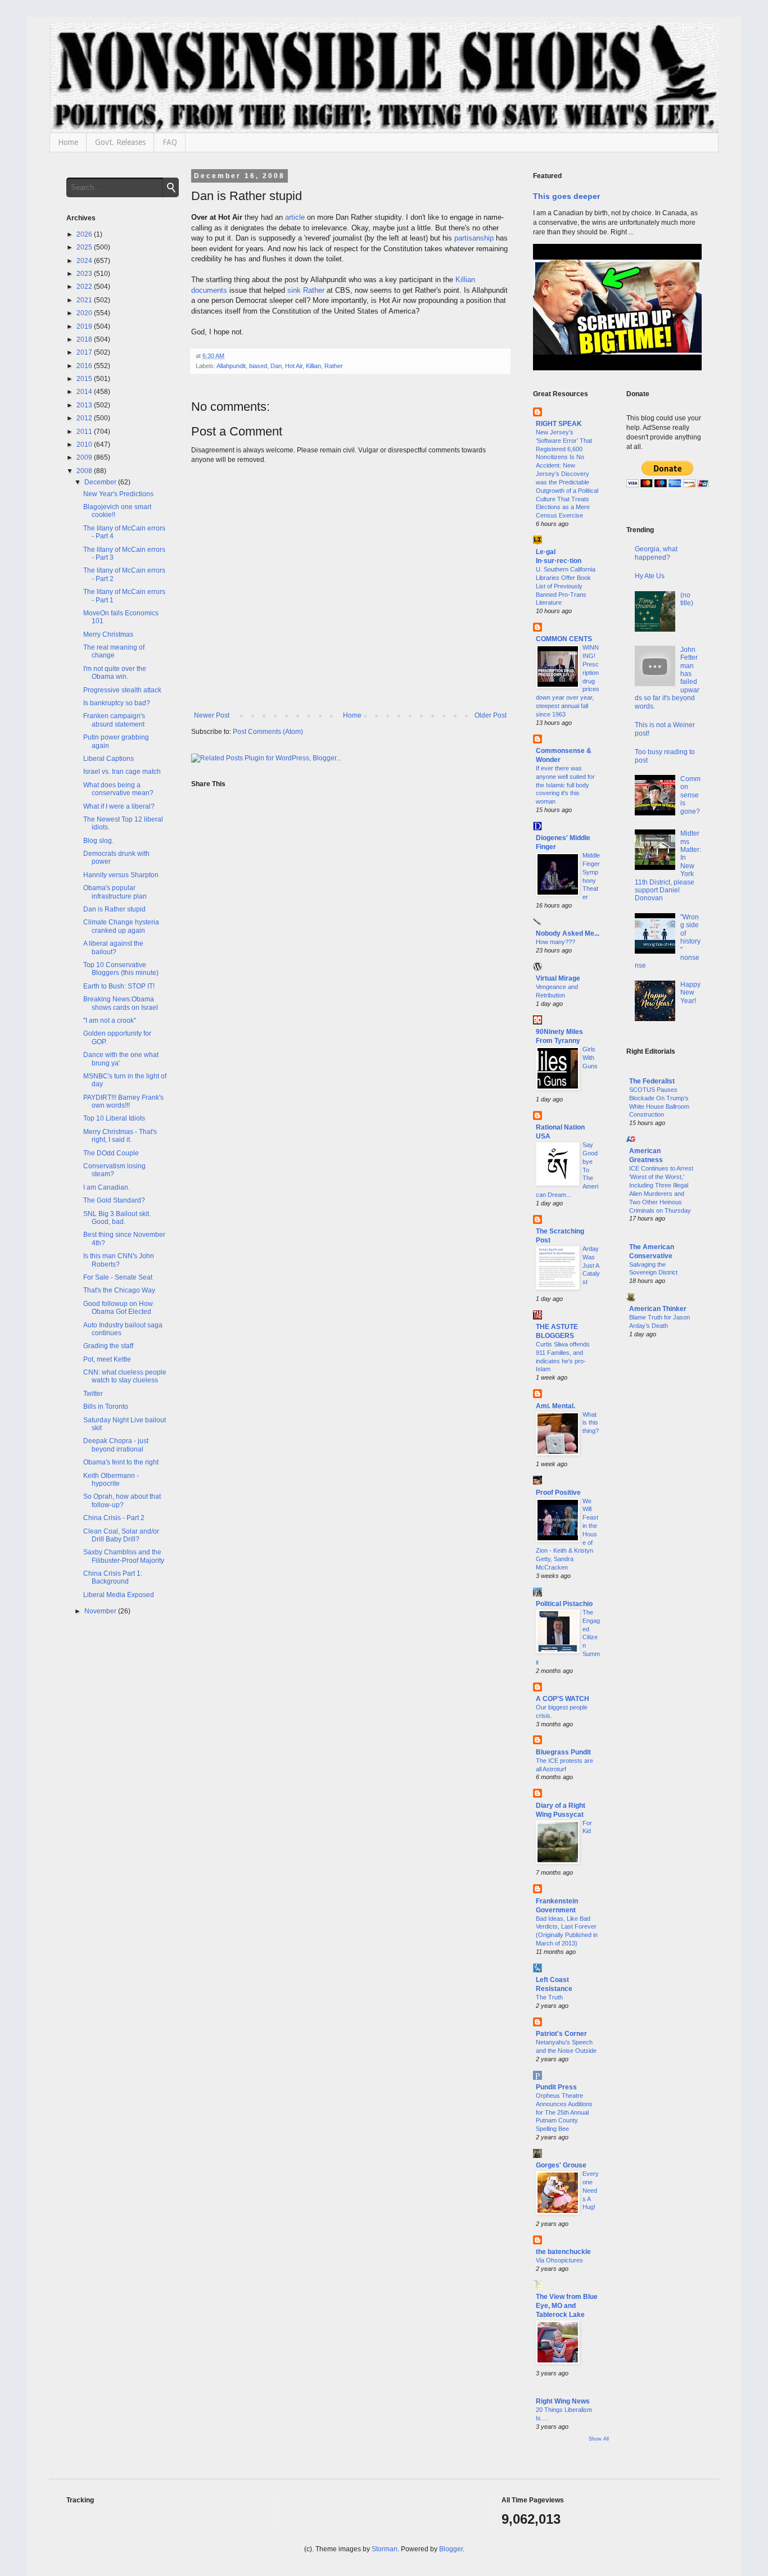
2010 (85, 445)
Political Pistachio (564, 1604)
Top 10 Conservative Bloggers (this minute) (121, 969)
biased (258, 366)
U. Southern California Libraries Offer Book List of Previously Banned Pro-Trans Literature (566, 586)
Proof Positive (558, 1493)
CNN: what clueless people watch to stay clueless (125, 1376)
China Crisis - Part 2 (114, 1518)
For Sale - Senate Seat (118, 1277)
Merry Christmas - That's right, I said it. (120, 1136)
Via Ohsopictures (559, 2260)
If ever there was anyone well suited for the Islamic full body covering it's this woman (565, 785)
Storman (385, 2549)
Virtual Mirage (558, 978)
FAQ (170, 142)
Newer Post (212, 715)
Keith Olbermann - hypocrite (111, 1480)
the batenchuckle (563, 2252)
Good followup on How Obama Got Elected (118, 1308)
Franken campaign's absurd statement (114, 720)
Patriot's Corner (561, 2034)
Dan (276, 366)
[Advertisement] (664, 1529)
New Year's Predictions (118, 494)
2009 (85, 457)
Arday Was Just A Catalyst (591, 1265)
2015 (85, 379)
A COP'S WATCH (563, 1699)
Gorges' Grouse (561, 2165)
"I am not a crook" (110, 1021)
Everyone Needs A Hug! (591, 2190)
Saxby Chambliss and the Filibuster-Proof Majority (124, 1556)
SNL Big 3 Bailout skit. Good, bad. (117, 1218)
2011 (85, 432)
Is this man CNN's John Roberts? (119, 1260)
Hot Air (294, 366)
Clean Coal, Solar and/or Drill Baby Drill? (121, 1535)
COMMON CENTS (564, 639)
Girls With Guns (590, 1058)
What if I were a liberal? (119, 806)
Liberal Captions (109, 759)
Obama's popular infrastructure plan (115, 892)
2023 (85, 274)
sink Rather (306, 290)
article (295, 217)
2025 (85, 247)
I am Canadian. (107, 1187)
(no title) (687, 599)
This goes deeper (566, 196)
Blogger (451, 2549)
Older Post (491, 715)
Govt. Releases (120, 142)
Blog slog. (98, 841)
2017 (85, 352)
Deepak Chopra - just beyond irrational (116, 1445)
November (101, 1611)
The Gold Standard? (114, 1200)
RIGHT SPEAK (559, 424)
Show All (599, 2439)
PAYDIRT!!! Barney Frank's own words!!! (123, 1101)
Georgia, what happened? (656, 553)
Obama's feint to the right (121, 1462)
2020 (85, 313)
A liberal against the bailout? (113, 947)
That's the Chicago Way (119, 1290)
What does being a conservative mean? (118, 789)
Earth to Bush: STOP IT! (119, 986)
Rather (334, 366)
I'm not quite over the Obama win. (115, 673)
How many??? (555, 942)
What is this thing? (591, 1423)
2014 (85, 392)
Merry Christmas (108, 634)
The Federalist (652, 1081)
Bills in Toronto (106, 1407)
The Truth (549, 1997)
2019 (85, 326)
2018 (85, 339)
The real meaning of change (114, 651)
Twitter (93, 1394)
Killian (313, 366)
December (101, 482)
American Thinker (658, 1309)
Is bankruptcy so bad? (117, 703)
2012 (85, 418)
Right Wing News (563, 2401)
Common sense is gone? (690, 795)
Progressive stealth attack (122, 690)
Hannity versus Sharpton (121, 875)
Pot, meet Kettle (107, 1359)
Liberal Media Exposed (119, 1595)
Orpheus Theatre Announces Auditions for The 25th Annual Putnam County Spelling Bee (564, 2112)
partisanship (474, 238)
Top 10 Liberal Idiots (114, 1118)
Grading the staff (108, 1346)
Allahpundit (231, 366)
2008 (85, 471)
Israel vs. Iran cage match (122, 772)
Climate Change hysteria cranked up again (121, 926)
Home (68, 142)
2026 (85, 234)
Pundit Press (556, 2087)
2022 (85, 287)
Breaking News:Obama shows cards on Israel (121, 1003)
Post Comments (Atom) (268, 732)
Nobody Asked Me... (568, 933)
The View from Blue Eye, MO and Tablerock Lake (567, 2306)
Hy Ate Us (650, 576)
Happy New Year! (690, 993)
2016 (85, 366)
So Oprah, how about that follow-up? (122, 1500)
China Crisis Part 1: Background (113, 1577)
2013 (85, 405)
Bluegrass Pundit (563, 1752)
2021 (85, 300)
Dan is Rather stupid (114, 909)
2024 (85, 261)
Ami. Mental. (555, 1406)
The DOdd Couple (111, 1153)
